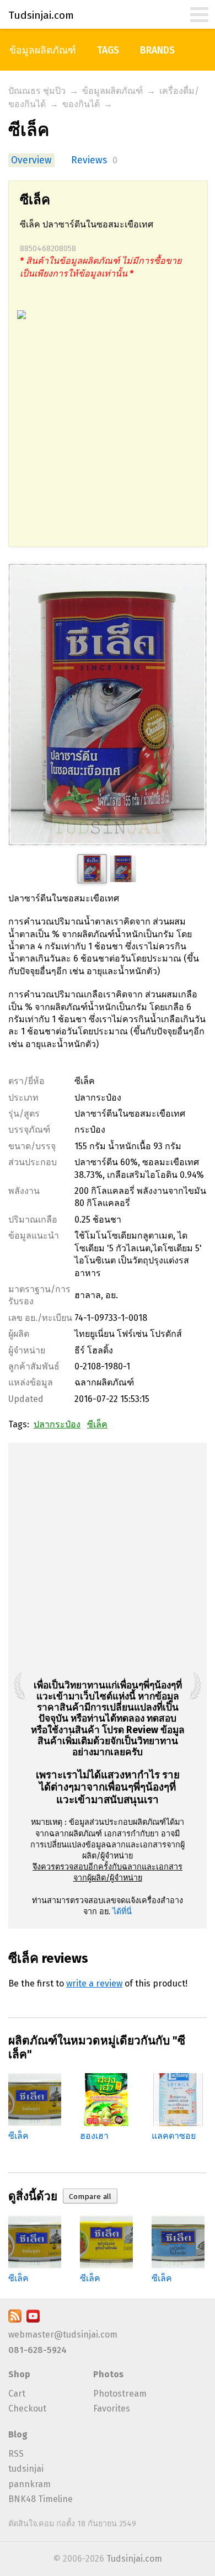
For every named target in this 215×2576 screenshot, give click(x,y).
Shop (19, 2374)
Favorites (112, 2408)
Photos (108, 2374)
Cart (17, 2394)
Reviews (89, 160)
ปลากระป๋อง (57, 1424)
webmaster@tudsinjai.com (63, 2335)
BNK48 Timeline (41, 2499)
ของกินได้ (81, 104)
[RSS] (15, 2320)
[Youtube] (33, 2320)
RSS (16, 2454)
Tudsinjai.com (134, 2559)
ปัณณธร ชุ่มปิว (37, 91)
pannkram (29, 2484)
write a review (94, 1983)
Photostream (120, 2394)
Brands (157, 51)
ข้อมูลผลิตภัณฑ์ (43, 51)
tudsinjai (26, 2469)
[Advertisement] (108, 439)
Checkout (27, 2408)
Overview (31, 160)
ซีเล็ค (97, 1424)
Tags (108, 51)
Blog (18, 2434)
